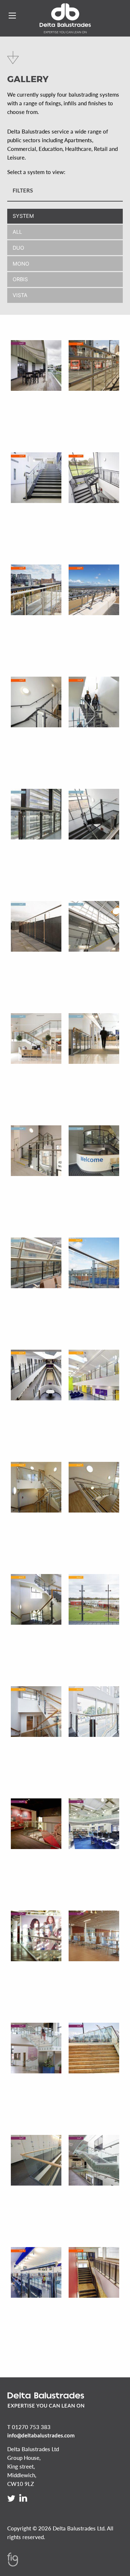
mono (21, 264)
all (17, 232)
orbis (20, 279)
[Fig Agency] (13, 2564)
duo (18, 248)
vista (20, 295)
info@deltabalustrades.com (41, 2435)
